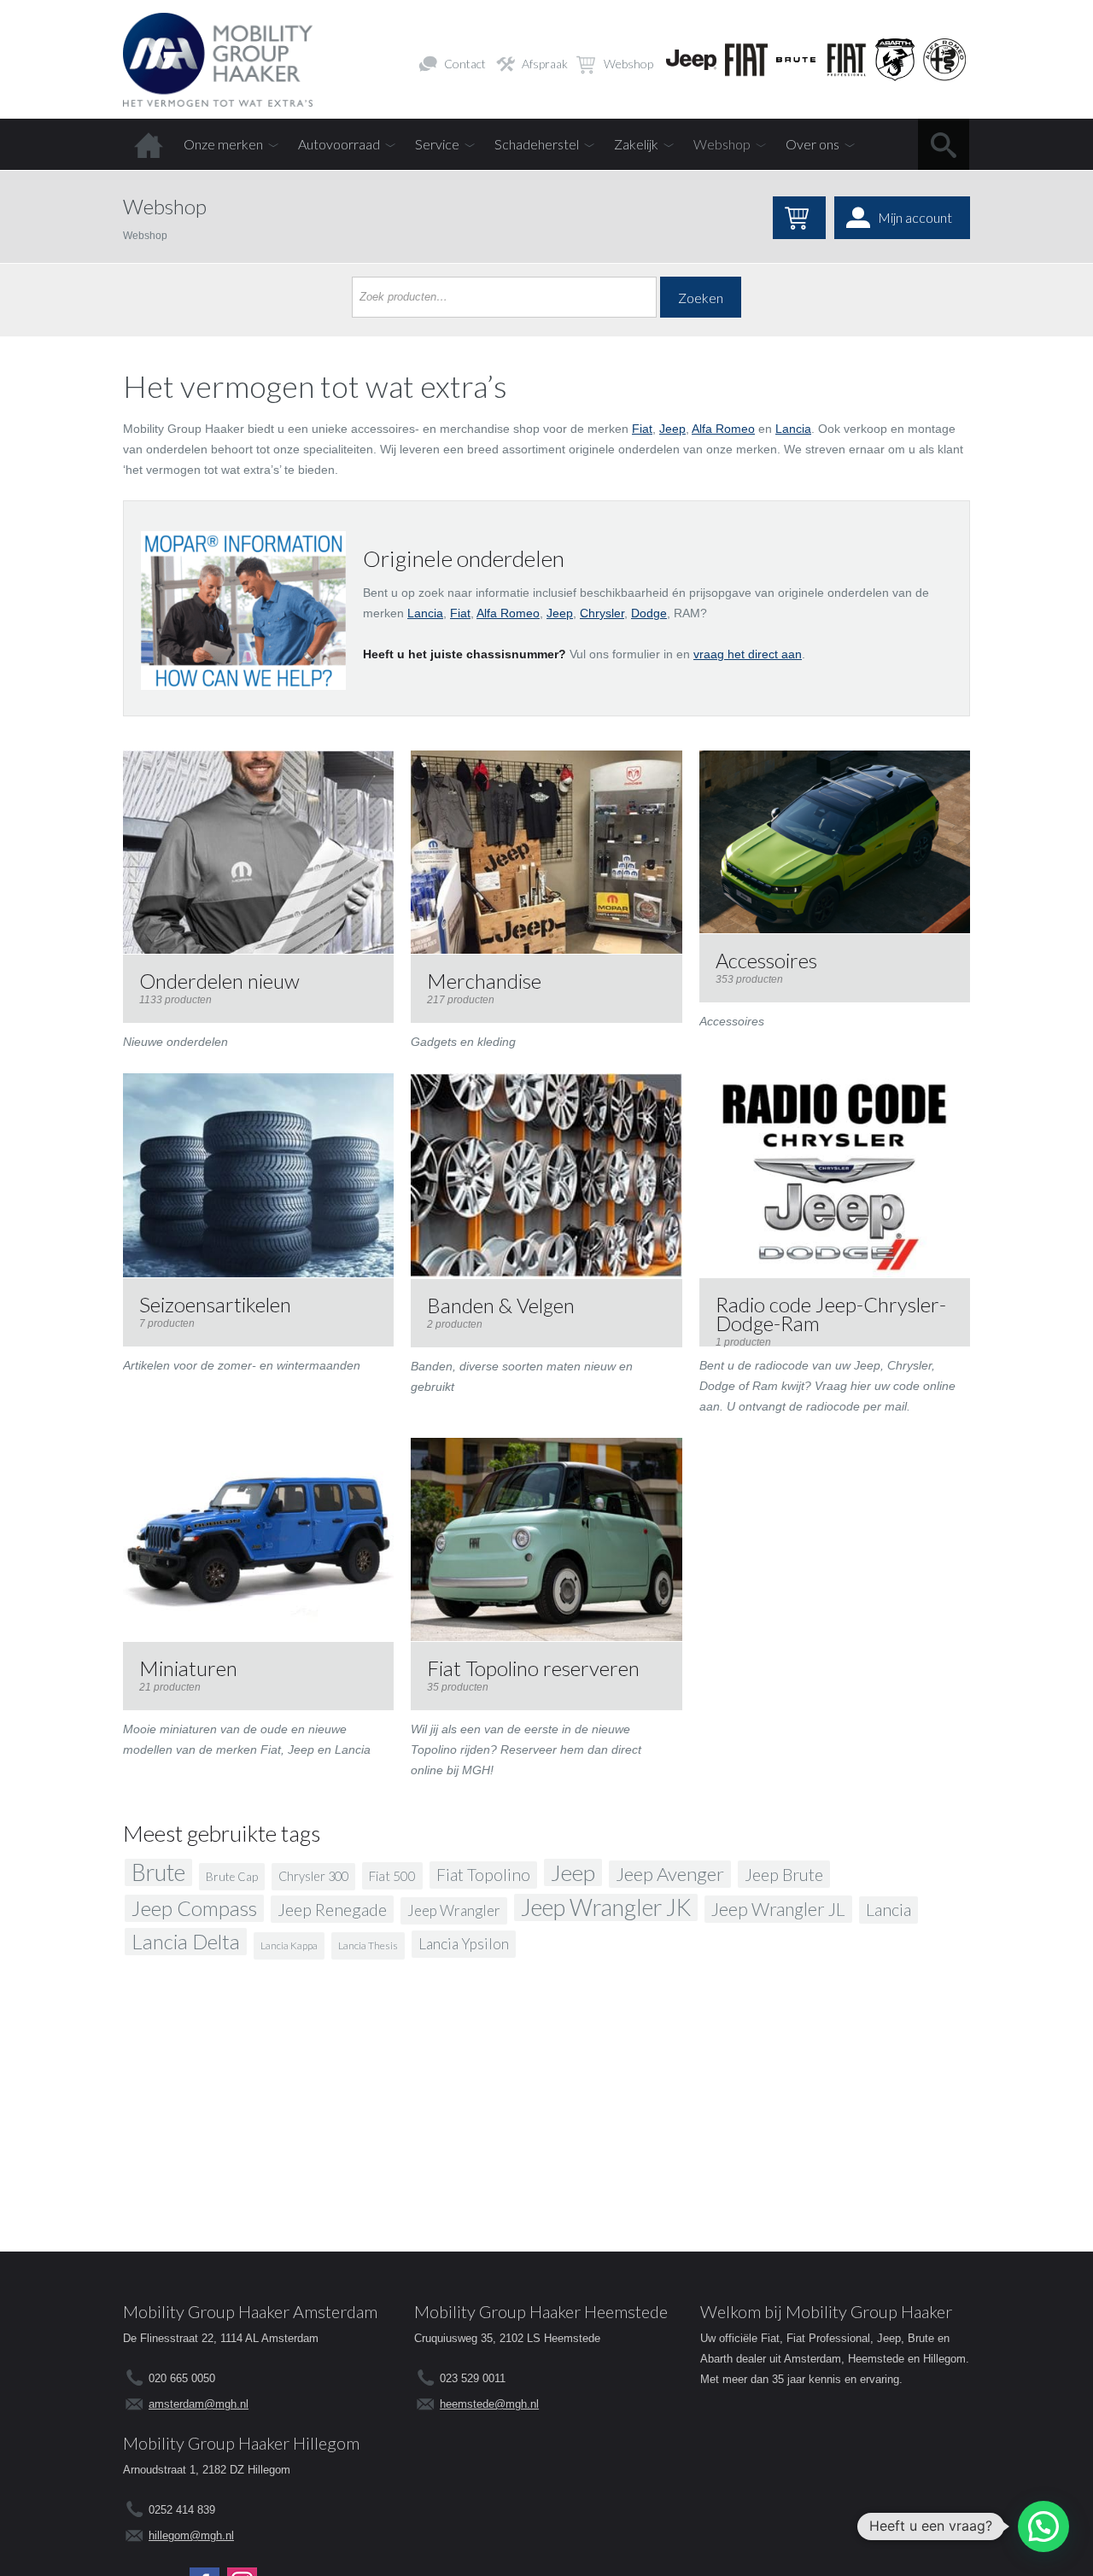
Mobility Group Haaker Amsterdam (250, 2311)
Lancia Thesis (368, 1945)
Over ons (812, 144)
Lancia (793, 429)
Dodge (649, 613)
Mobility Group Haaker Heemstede (541, 2311)
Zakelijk (636, 144)
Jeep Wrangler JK (606, 1907)
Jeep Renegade (332, 1909)
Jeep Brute (784, 1874)
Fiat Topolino (483, 1875)
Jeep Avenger (670, 1874)
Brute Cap (232, 1877)
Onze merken (223, 144)
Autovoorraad (339, 144)
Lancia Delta (186, 1941)
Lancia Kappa (289, 1945)
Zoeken (701, 298)
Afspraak (545, 64)
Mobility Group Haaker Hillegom (241, 2443)
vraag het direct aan (748, 654)
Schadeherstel (537, 144)
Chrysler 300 (313, 1876)
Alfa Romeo (723, 429)
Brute (158, 1872)
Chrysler (602, 613)
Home (149, 144)
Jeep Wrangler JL (778, 1909)
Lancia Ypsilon (464, 1944)
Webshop (628, 64)
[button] (1043, 2526)
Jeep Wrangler (454, 1910)
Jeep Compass (194, 1908)
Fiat (642, 429)
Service (437, 144)
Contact (465, 64)
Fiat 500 (392, 1876)
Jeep (672, 429)
